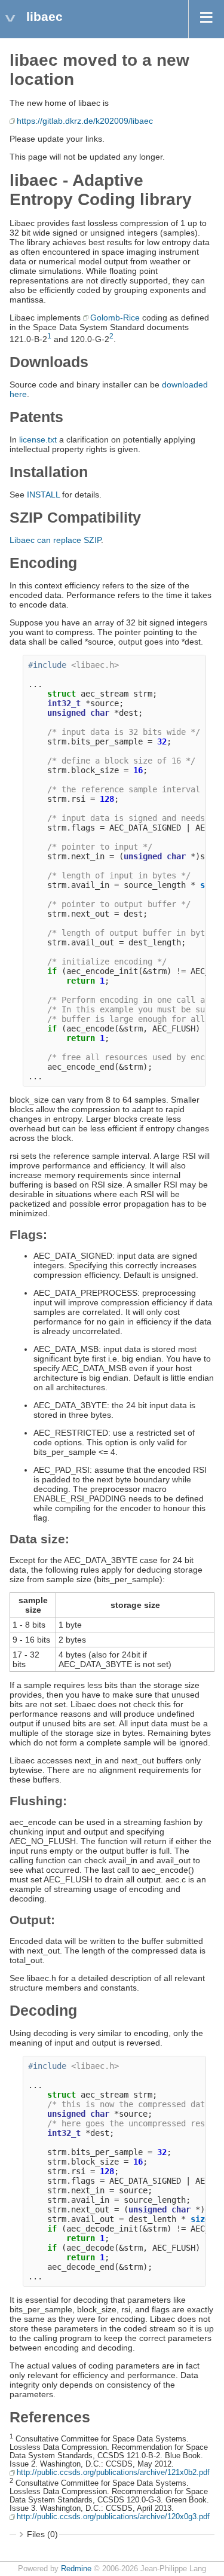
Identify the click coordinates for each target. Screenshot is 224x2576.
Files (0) (42, 2534)
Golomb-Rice (115, 318)
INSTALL (43, 495)
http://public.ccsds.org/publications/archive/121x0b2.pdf (113, 2473)
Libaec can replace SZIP (55, 540)
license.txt (38, 439)
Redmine (76, 2569)
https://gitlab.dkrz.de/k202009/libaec (85, 121)
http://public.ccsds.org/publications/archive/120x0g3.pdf (113, 2517)
